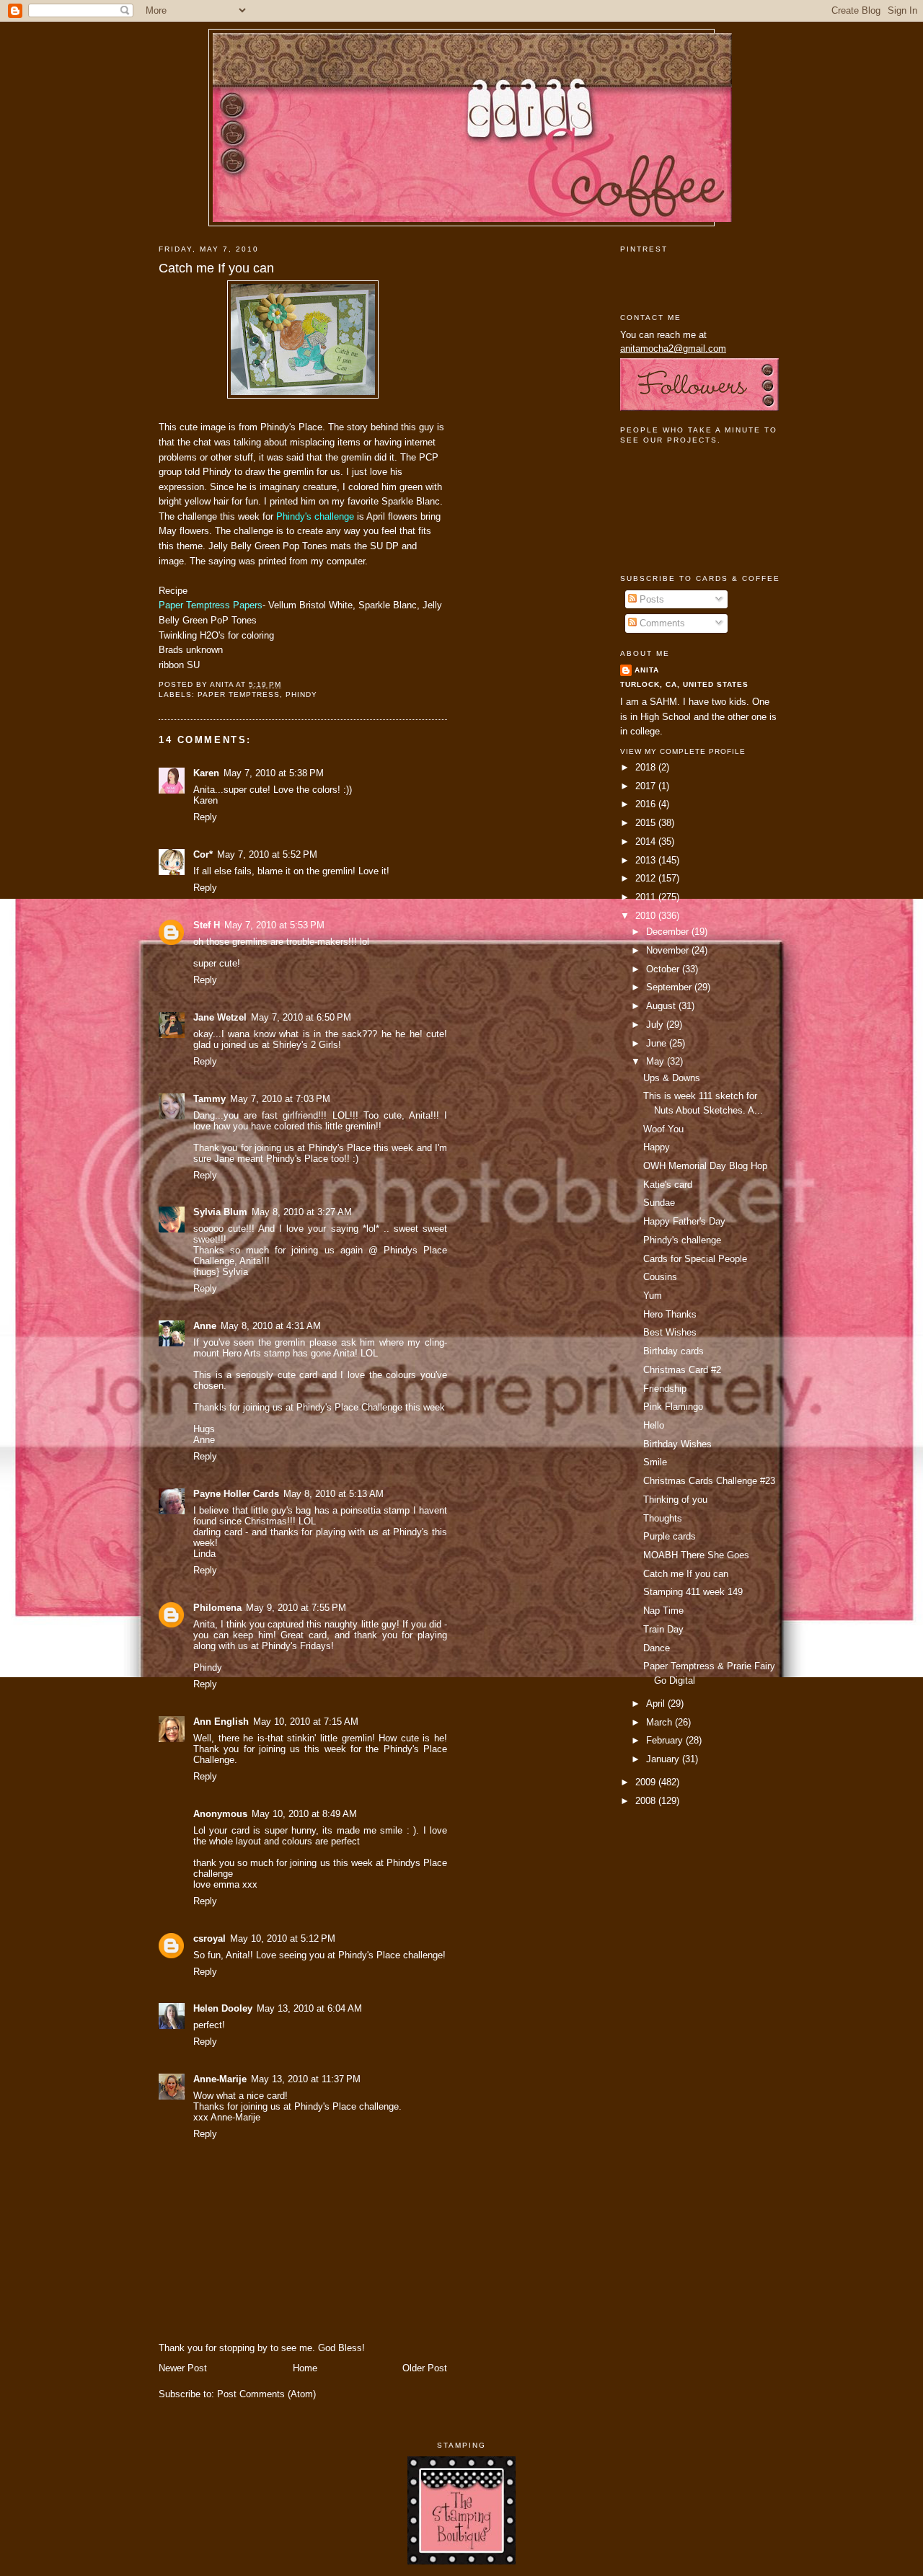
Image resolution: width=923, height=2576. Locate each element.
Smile (655, 1462)
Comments (661, 623)
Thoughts (663, 1518)
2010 (647, 916)
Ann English (221, 1722)
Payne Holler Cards (236, 1494)
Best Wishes (670, 1332)
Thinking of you (675, 1500)
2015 (647, 823)
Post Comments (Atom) (266, 2394)
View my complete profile (683, 751)
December (669, 932)
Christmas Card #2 (682, 1370)
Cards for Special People (695, 1259)
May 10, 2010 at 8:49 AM (304, 1814)
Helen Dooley (223, 2008)
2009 (647, 1782)
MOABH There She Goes (696, 1555)
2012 (647, 878)
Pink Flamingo (673, 1407)
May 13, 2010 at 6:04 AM (309, 2008)
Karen (206, 773)
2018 (647, 767)
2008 (647, 1801)
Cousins (660, 1277)
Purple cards (670, 1536)
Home (305, 2368)
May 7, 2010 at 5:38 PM (274, 773)
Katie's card (668, 1185)
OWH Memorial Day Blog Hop (705, 1166)
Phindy (301, 694)
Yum (653, 1296)
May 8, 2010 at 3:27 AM (302, 1212)
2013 (647, 860)
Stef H (207, 925)
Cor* (203, 854)
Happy (657, 1147)
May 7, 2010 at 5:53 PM (274, 925)
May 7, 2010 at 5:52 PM (267, 854)
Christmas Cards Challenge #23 (709, 1481)
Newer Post (183, 2368)
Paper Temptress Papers (211, 605)
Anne (205, 1326)
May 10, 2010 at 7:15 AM (306, 1722)
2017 (647, 786)
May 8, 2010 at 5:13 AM (334, 1494)
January (664, 1759)
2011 (647, 897)
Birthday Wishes (677, 1444)
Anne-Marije (220, 2079)
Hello (654, 1425)
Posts (650, 599)
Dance (657, 1648)
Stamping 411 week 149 (693, 1592)
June (658, 1043)
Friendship (665, 1389)
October (664, 969)
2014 (647, 841)
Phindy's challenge (315, 516)
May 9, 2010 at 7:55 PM (296, 1608)
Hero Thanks (670, 1314)
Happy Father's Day (684, 1221)
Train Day (663, 1629)
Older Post (425, 2368)
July (656, 1025)
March (661, 1722)
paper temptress (239, 694)
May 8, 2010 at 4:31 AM (271, 1326)
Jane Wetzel (220, 1017)
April (657, 1704)
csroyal (209, 1938)
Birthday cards (674, 1351)
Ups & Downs (672, 1078)
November (669, 950)
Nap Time (663, 1611)
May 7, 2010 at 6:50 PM (301, 1017)
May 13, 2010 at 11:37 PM (306, 2079)
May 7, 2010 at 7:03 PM (280, 1099)
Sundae (659, 1203)
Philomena (217, 1608)
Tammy (209, 1099)
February (666, 1740)
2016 (647, 804)
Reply (205, 817)
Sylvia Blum (220, 1212)
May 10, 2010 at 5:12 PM (283, 1938)
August (662, 1006)
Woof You (663, 1129)
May (657, 1061)
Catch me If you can (216, 268)
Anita (647, 670)
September (670, 987)
